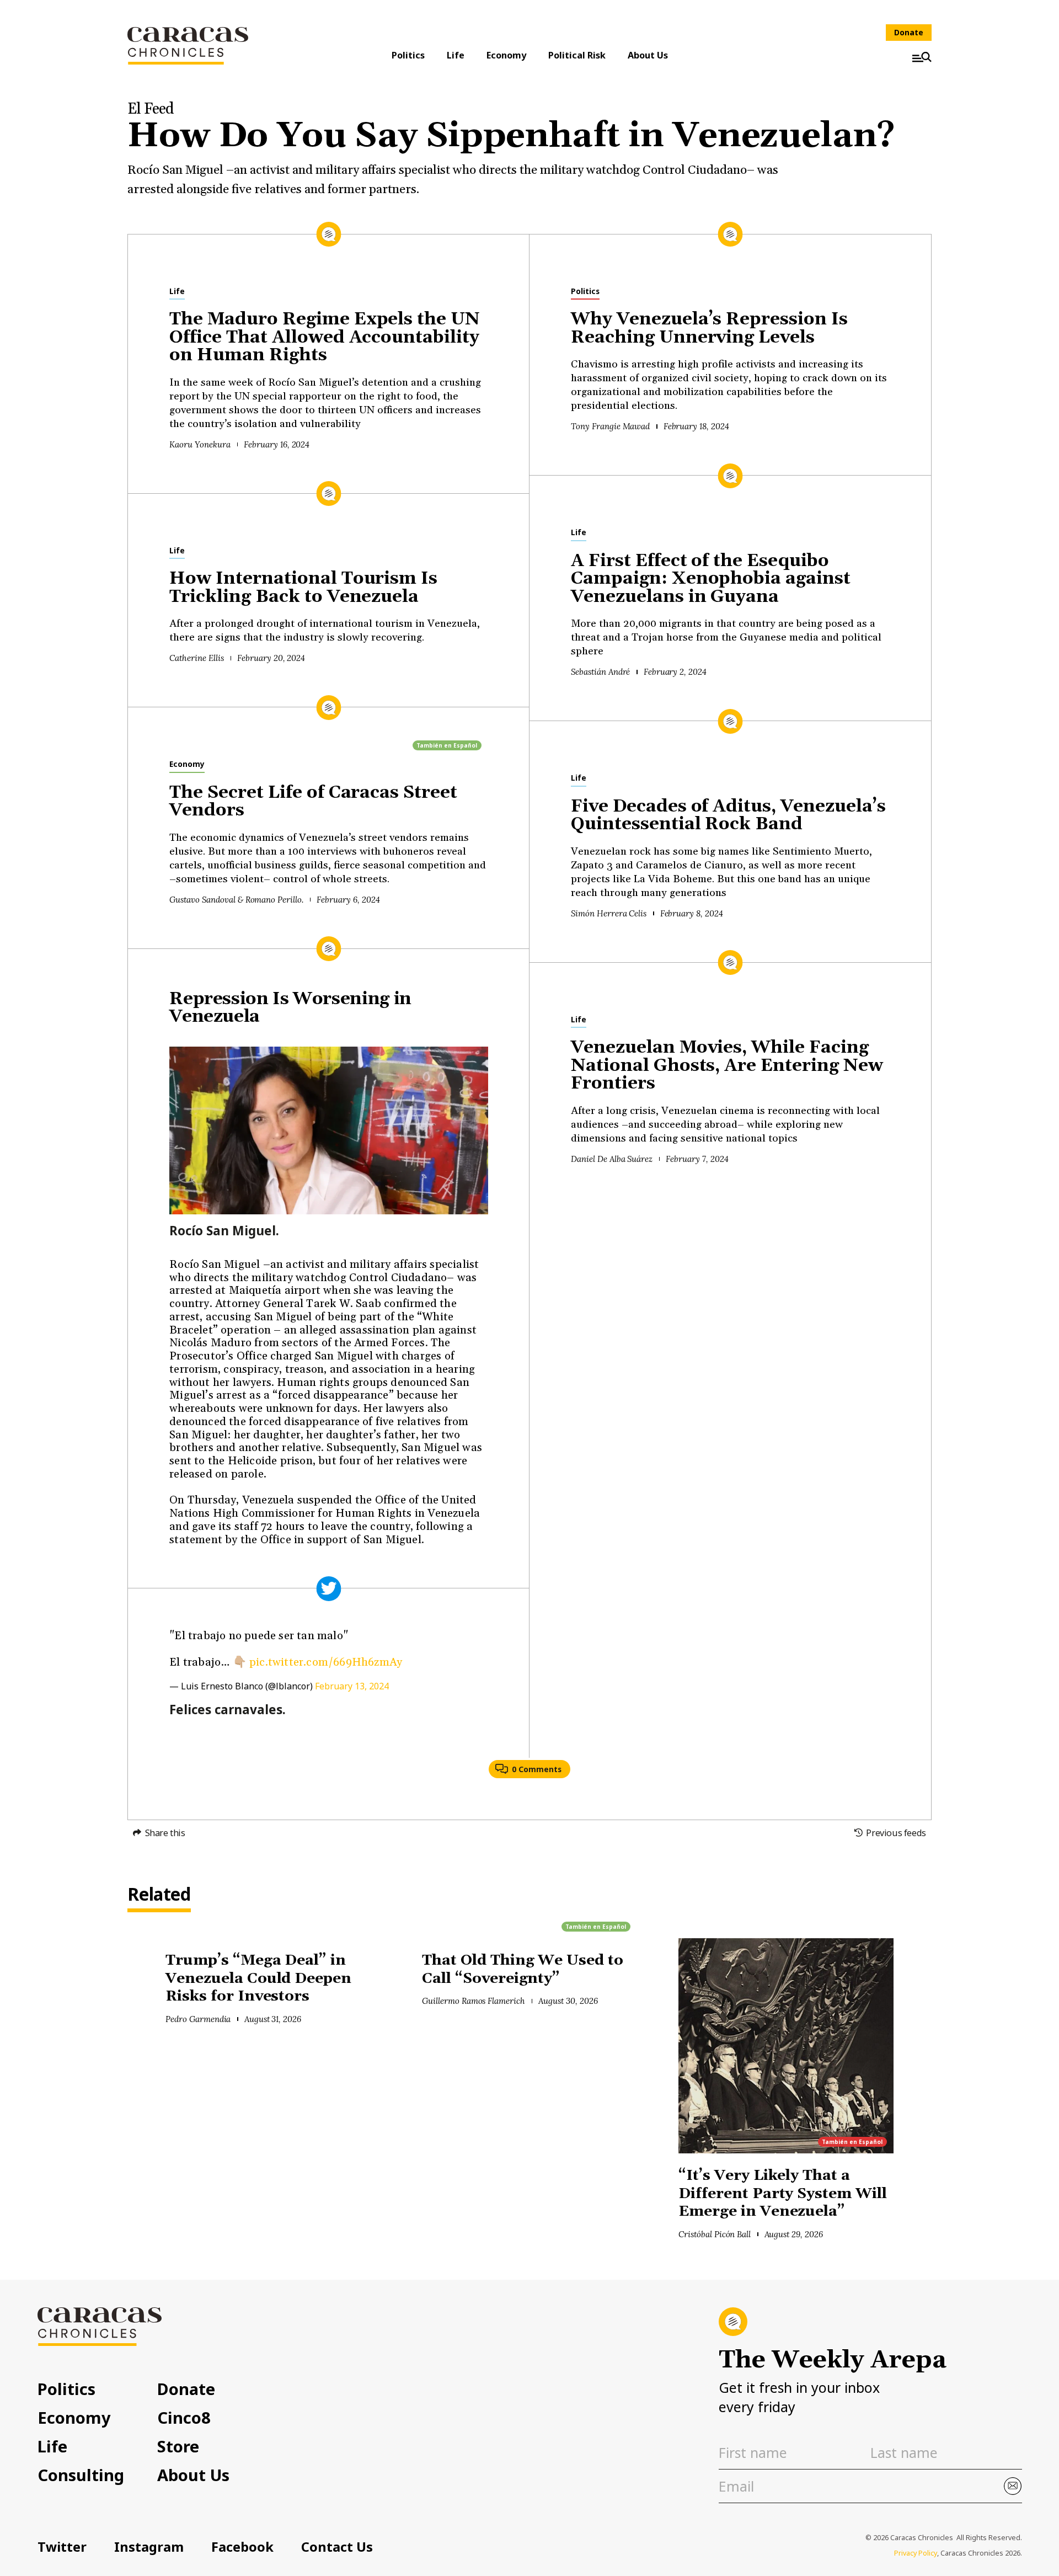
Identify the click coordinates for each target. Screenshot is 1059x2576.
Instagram (149, 2547)
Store (178, 2446)
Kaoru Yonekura (200, 444)
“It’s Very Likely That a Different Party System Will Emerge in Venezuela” (783, 2194)
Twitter (62, 2547)
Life (456, 55)
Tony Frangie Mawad (610, 426)
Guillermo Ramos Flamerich (474, 2001)
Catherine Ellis (196, 658)
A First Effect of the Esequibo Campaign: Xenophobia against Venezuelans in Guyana (711, 579)
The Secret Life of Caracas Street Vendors (313, 802)
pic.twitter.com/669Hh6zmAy (326, 1662)
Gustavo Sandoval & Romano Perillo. (236, 900)
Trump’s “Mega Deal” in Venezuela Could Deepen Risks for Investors (258, 1978)
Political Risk (577, 55)
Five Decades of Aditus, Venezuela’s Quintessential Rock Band (728, 816)
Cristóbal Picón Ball (715, 2234)
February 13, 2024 (352, 1686)
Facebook (242, 2547)
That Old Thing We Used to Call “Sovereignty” (523, 1970)
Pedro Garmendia (198, 2019)
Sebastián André (600, 672)
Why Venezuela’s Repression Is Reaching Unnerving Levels (709, 329)
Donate (909, 32)
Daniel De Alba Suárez (612, 1159)
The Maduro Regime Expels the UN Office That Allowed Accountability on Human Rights (325, 337)
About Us (648, 55)
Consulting (81, 2475)
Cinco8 (184, 2417)
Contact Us (337, 2547)
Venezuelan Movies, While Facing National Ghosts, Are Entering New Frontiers (727, 1066)
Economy (506, 55)
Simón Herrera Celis (609, 913)
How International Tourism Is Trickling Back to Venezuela (303, 588)
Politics (408, 55)
